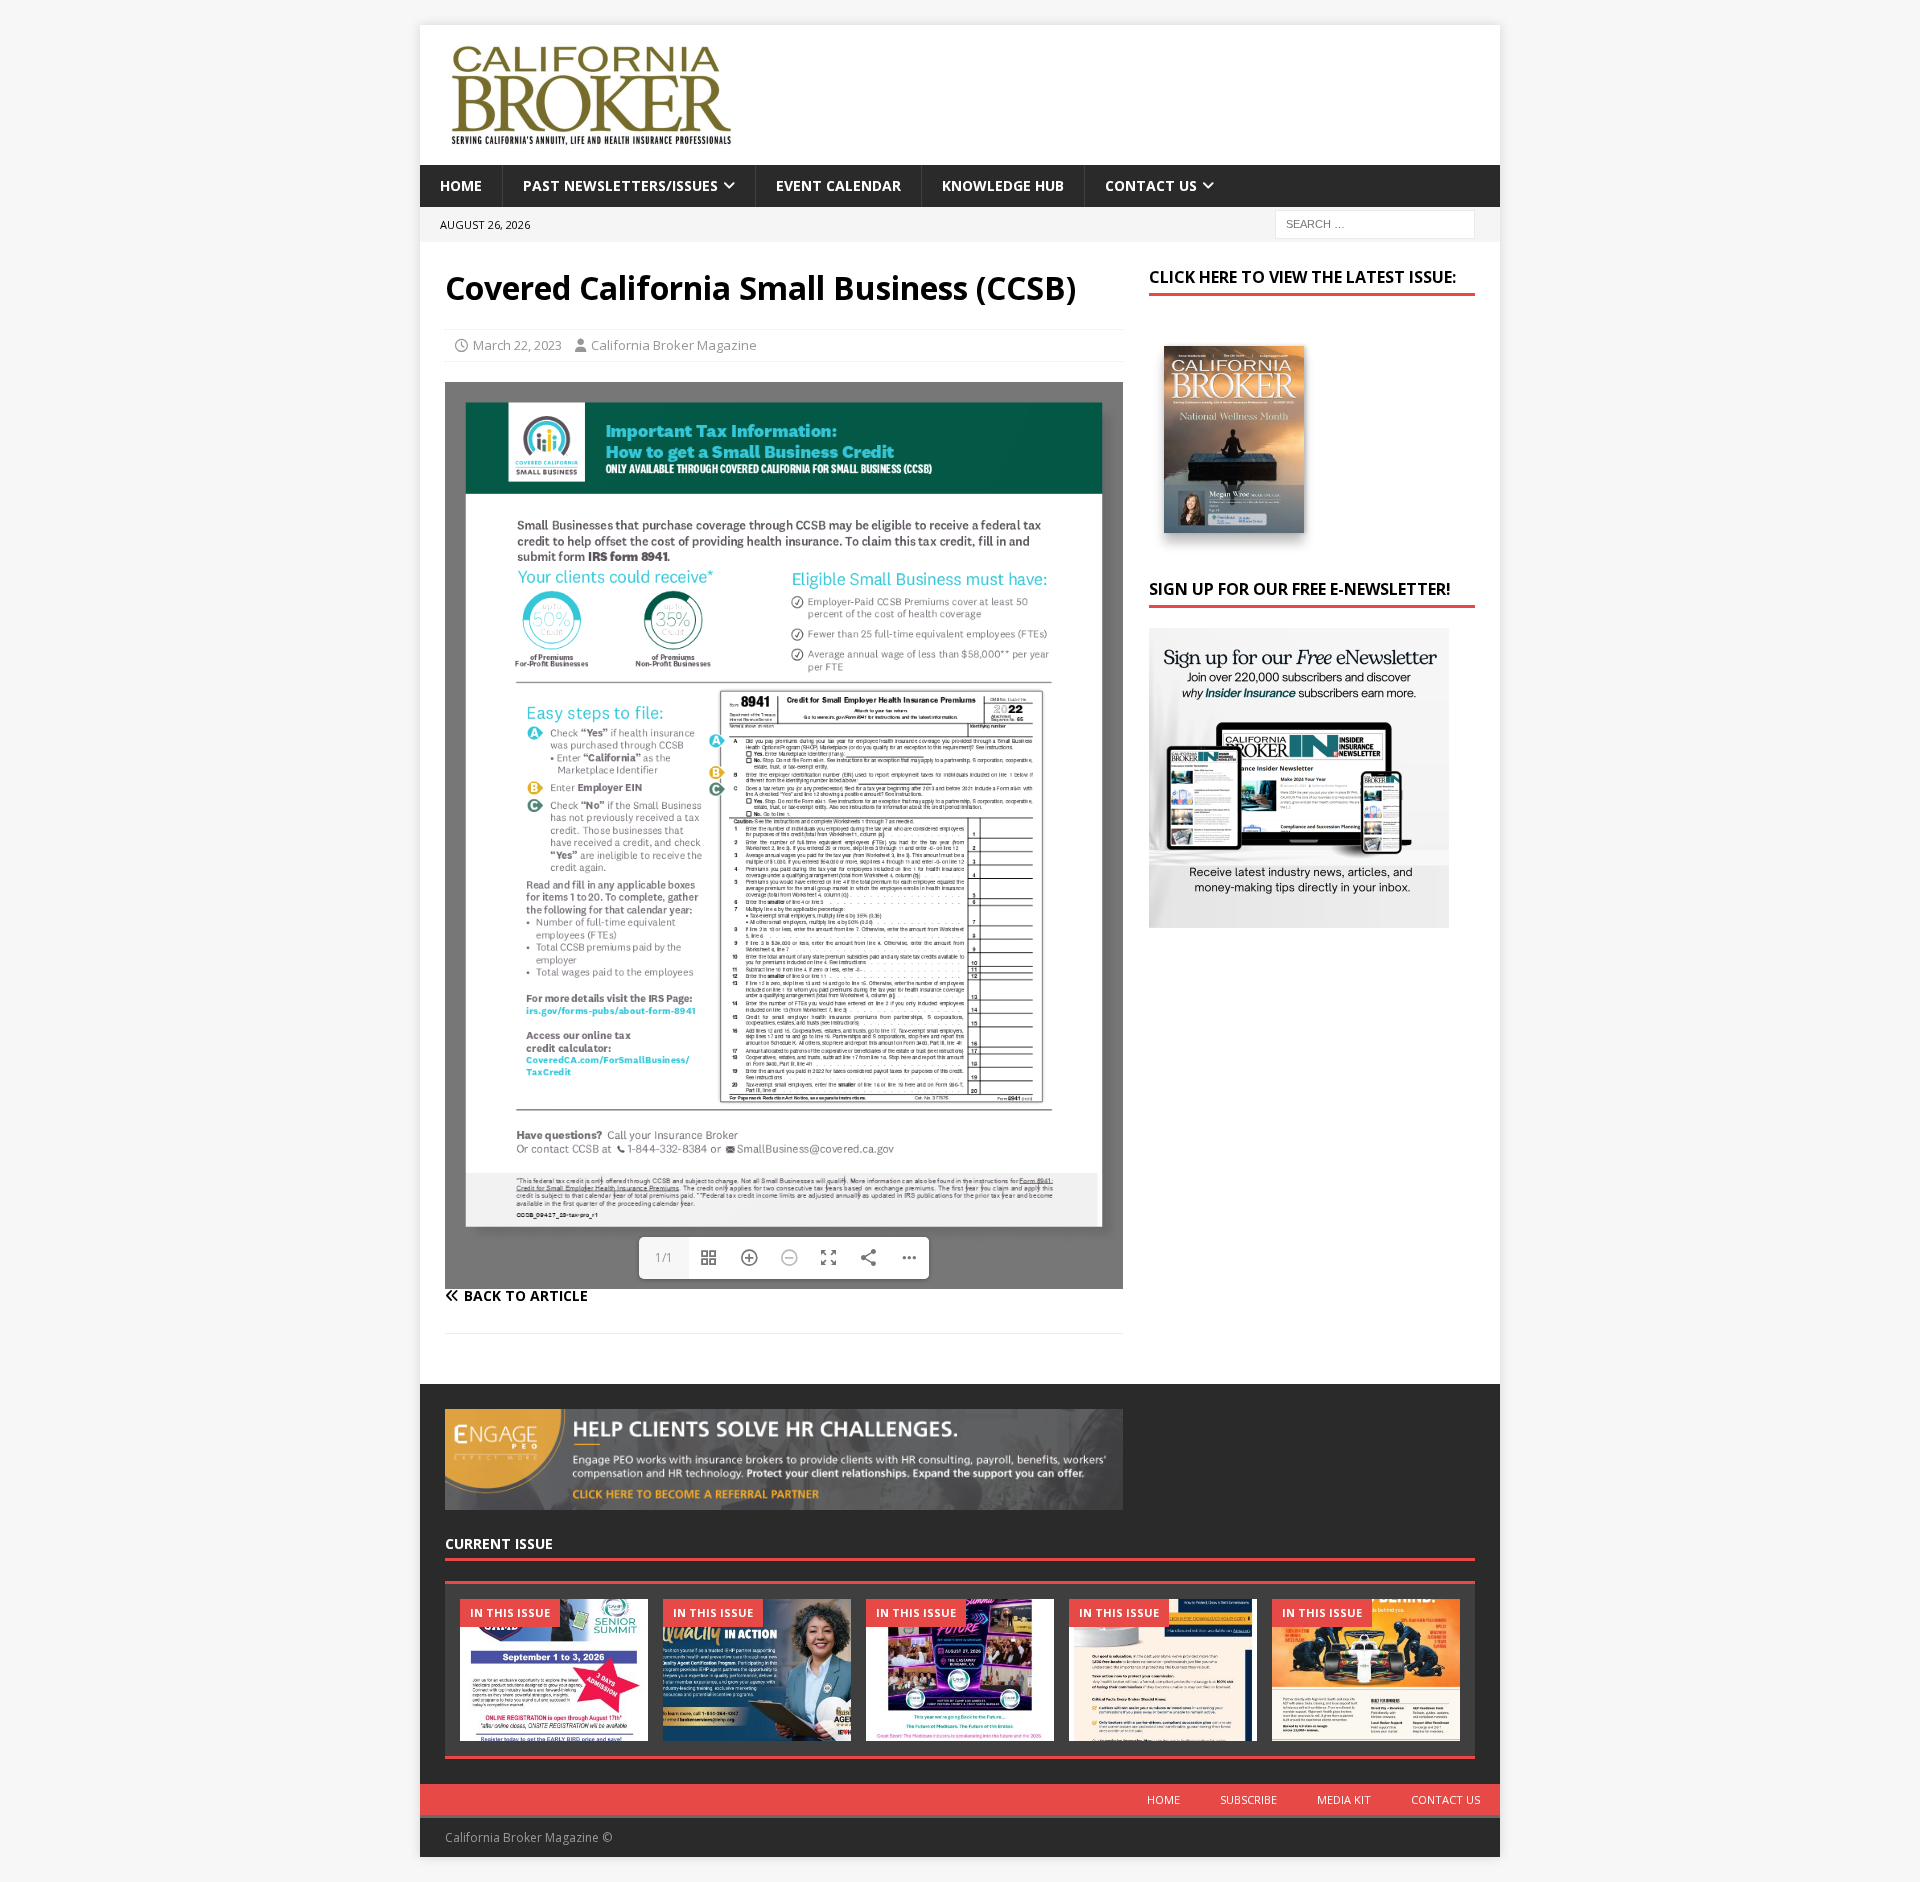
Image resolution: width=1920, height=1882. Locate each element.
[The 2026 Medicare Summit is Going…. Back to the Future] (960, 1669)
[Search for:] (1375, 223)
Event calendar (838, 185)
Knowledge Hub (1003, 185)
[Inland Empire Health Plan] (757, 1669)
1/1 (664, 1257)
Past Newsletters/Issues (620, 185)
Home (461, 185)
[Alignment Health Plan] (1366, 1669)
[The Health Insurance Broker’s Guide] (1163, 1669)
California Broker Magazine (674, 345)
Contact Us (1151, 185)
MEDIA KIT (1344, 1799)
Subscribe (1248, 1799)
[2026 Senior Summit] (554, 1669)
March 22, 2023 (517, 345)
